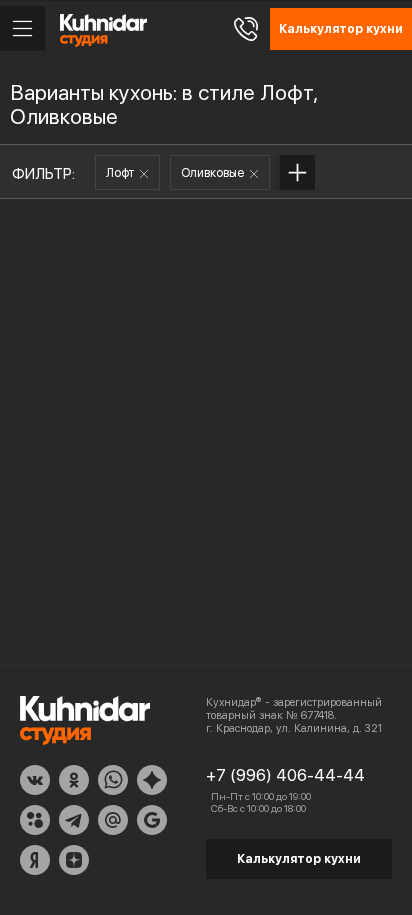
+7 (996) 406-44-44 (285, 775)
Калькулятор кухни (299, 859)
